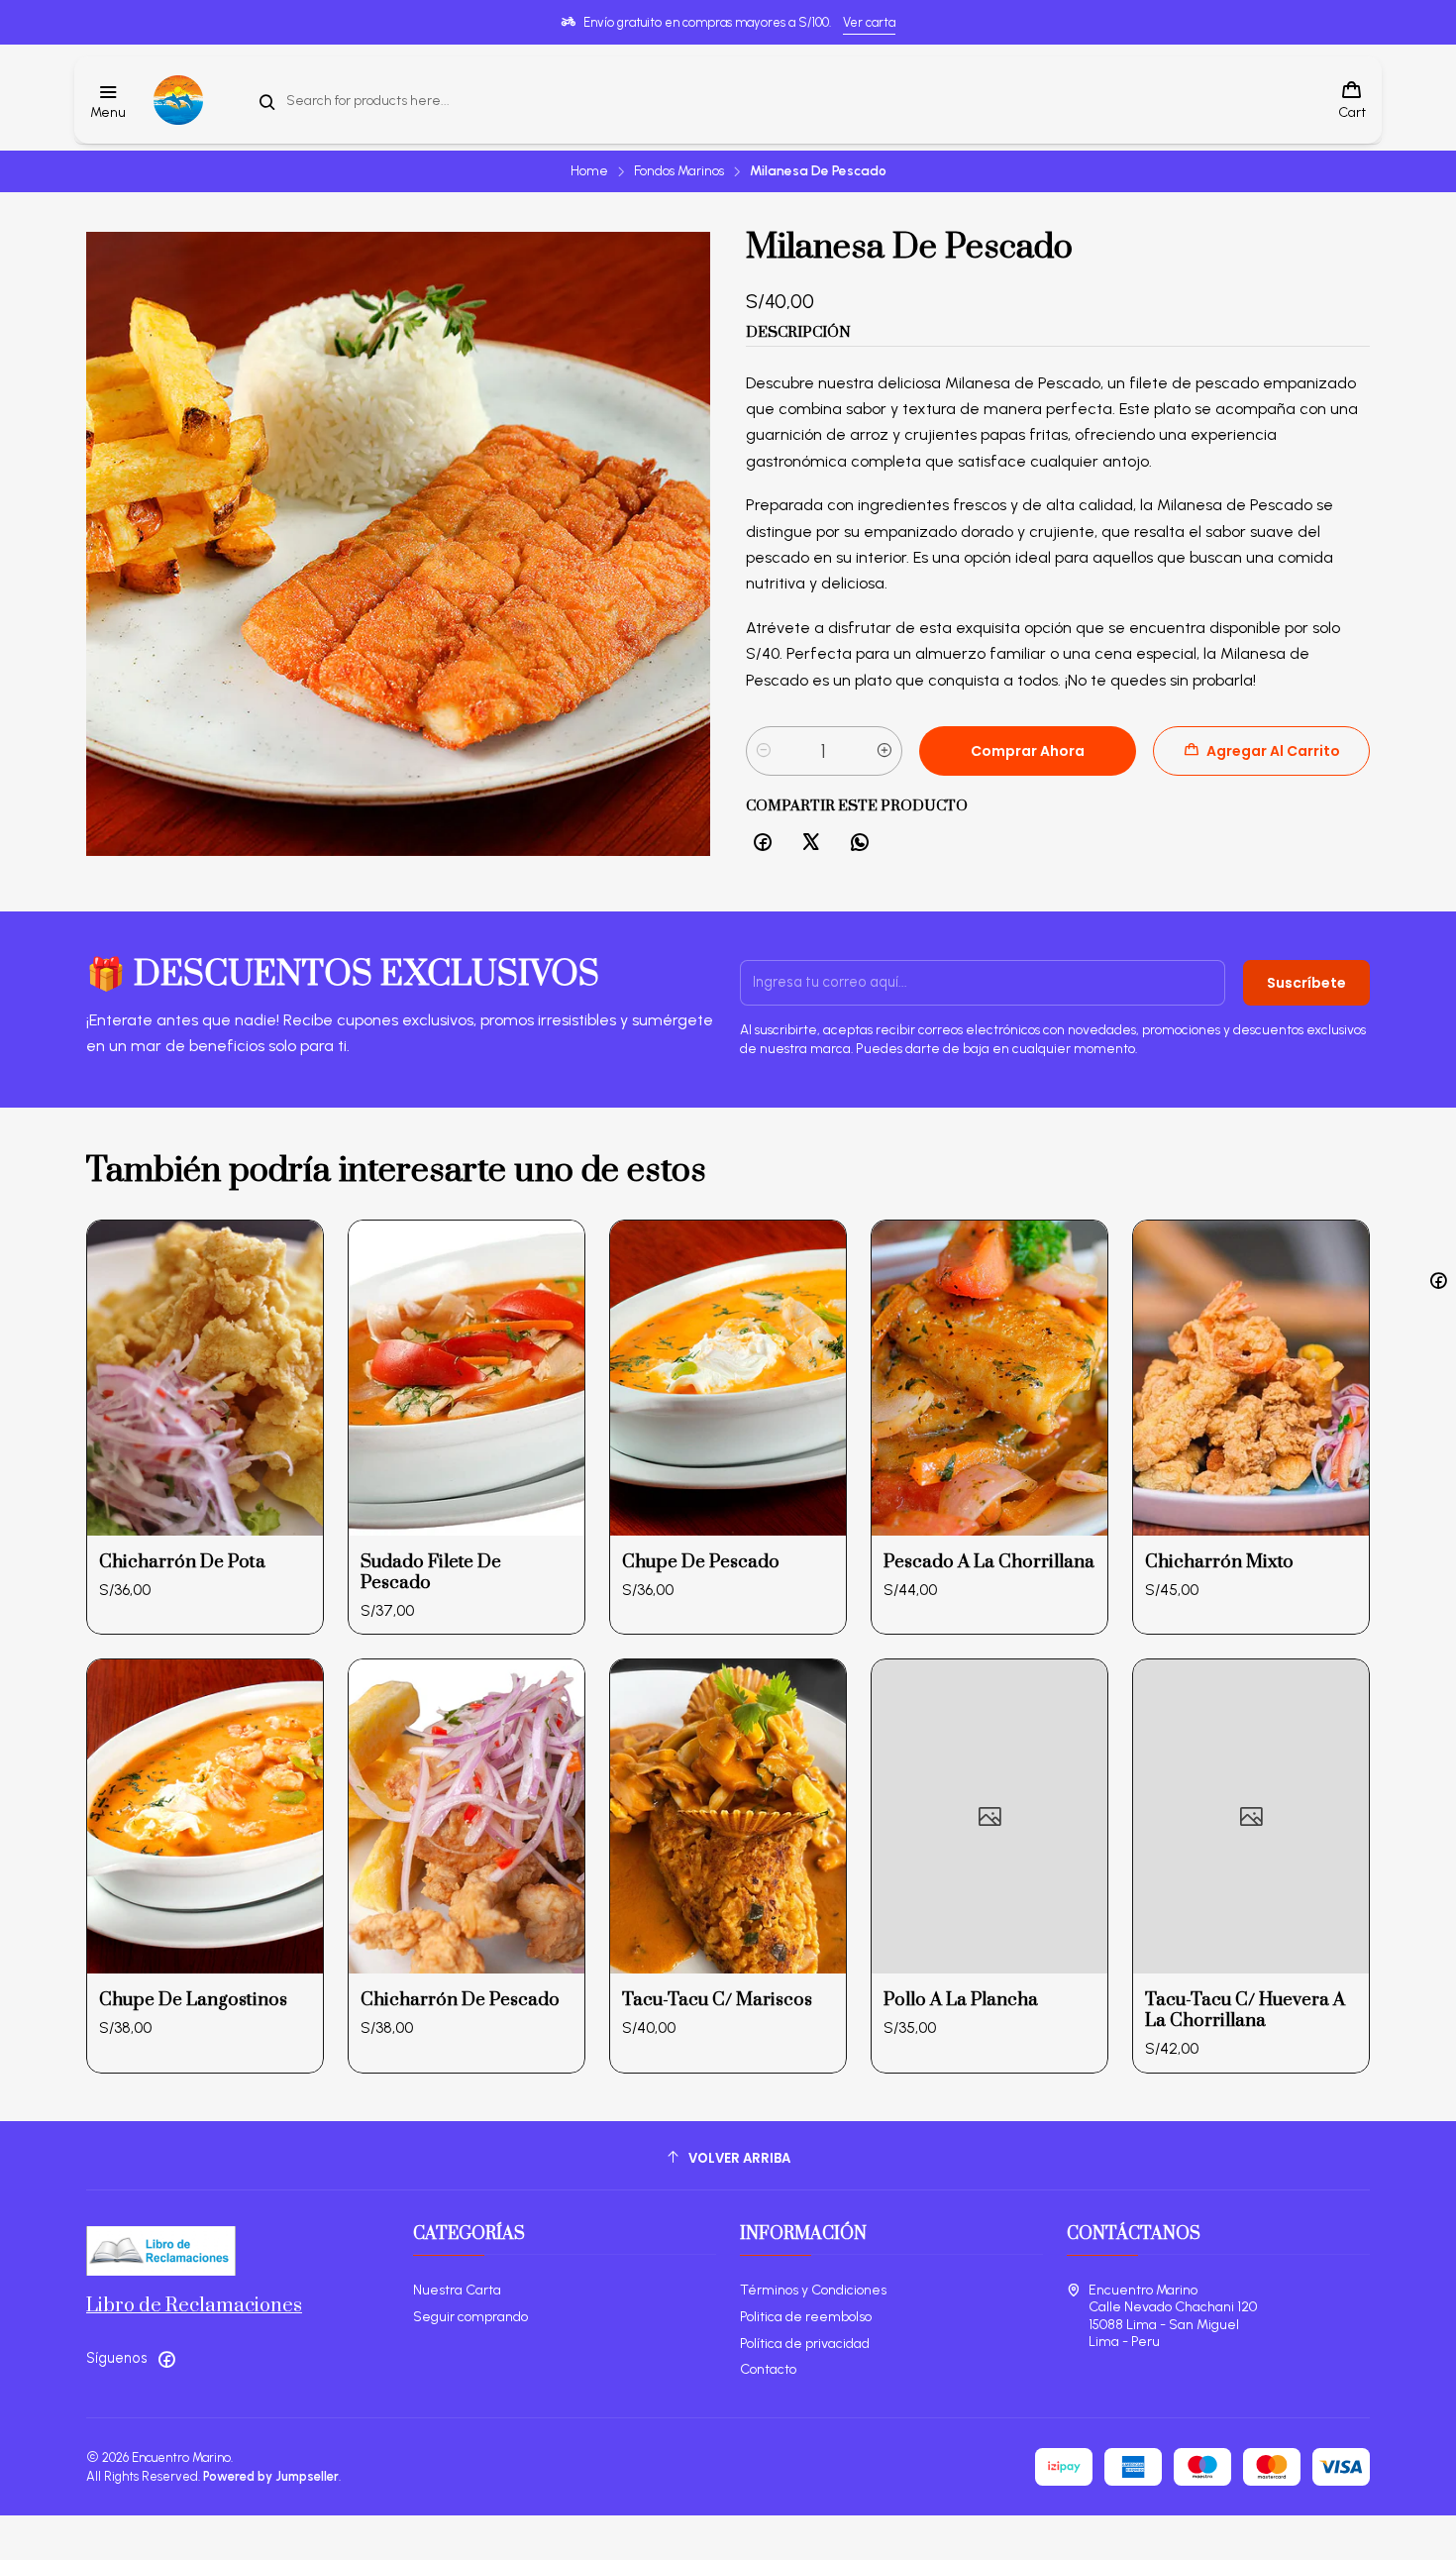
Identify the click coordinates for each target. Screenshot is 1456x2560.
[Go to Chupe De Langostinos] (205, 1816)
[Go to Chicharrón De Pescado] (467, 1816)
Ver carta (869, 22)
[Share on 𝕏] (811, 843)
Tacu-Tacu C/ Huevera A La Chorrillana (1245, 2010)
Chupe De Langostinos (193, 2000)
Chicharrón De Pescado (460, 2000)
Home (589, 171)
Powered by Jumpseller (271, 2476)
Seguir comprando (470, 2317)
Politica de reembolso (806, 2317)
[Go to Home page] (178, 100)
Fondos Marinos (679, 171)
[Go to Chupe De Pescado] (728, 1378)
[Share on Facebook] (763, 843)
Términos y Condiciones (813, 2290)
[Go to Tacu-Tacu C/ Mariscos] (728, 1816)
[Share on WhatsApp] (860, 843)
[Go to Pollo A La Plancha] (989, 1816)
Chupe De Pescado (701, 1562)
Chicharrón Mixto (1219, 1562)
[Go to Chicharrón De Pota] (205, 1378)
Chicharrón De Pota (182, 1562)
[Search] (267, 102)
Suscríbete (1306, 983)
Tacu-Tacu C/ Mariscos (717, 2000)
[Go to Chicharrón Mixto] (1251, 1378)
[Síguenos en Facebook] (166, 2359)
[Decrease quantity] (764, 751)
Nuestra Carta (457, 2290)
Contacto (768, 2369)
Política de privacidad (805, 2344)
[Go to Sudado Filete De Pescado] (467, 1378)
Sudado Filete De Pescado (431, 1572)
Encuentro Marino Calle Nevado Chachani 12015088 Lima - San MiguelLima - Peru (1173, 2316)
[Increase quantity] (884, 751)
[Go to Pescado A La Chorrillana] (989, 1378)
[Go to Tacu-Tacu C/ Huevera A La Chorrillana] (1251, 1816)
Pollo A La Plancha (961, 2000)
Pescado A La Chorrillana (989, 1562)
